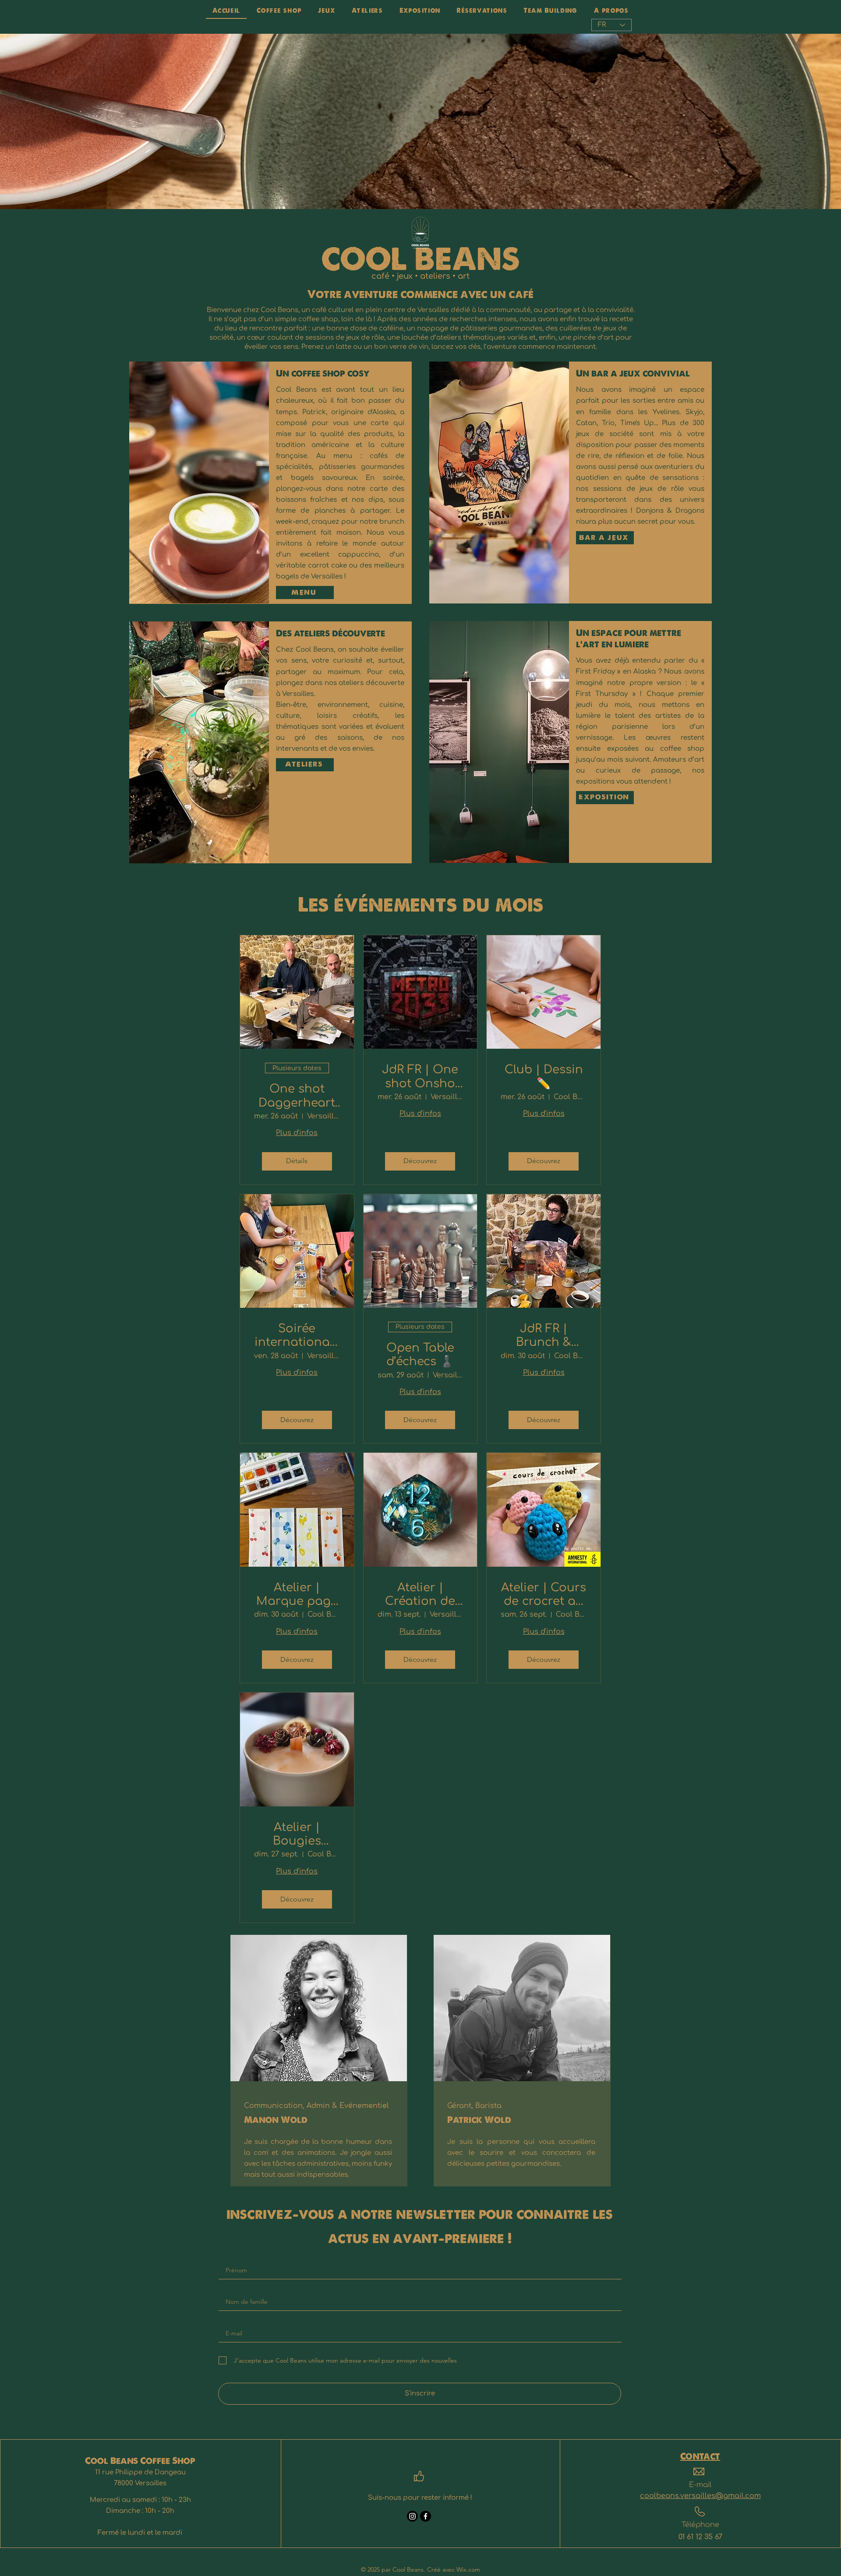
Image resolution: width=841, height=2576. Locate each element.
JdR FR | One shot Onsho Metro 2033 (420, 1077)
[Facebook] (426, 2516)
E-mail (700, 2485)
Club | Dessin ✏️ (544, 1076)
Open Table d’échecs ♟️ (420, 1355)
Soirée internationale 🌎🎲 (297, 1336)
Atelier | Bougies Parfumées (297, 1834)
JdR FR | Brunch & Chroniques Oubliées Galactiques (544, 1336)
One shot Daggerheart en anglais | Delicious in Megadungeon (297, 1096)
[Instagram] (412, 2516)
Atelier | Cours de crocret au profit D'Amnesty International (544, 1595)
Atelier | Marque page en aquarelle (297, 1595)
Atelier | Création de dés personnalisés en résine (420, 1595)
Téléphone (700, 2525)
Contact (700, 2457)
